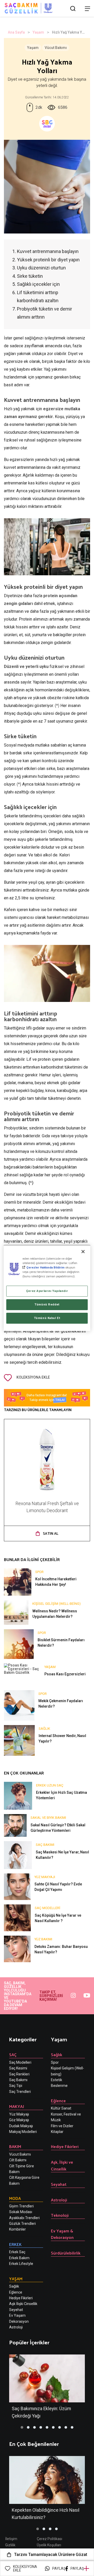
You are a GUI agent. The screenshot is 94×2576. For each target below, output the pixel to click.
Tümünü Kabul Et (47, 1318)
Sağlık (14, 2286)
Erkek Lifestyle (21, 2264)
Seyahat (59, 2184)
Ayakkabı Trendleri (24, 2218)
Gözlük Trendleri (22, 2224)
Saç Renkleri (19, 2074)
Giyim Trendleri (21, 2206)
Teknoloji (60, 2215)
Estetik (57, 2080)
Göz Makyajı (19, 2120)
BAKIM (15, 2146)
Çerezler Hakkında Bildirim (45, 1267)
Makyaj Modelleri (23, 2132)
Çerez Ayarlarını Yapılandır (47, 1291)
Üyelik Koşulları (49, 2545)
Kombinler (17, 2229)
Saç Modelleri (20, 2062)
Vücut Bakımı (56, 48)
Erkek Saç (17, 2252)
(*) (57, 706)
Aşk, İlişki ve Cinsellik (62, 2165)
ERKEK (15, 2244)
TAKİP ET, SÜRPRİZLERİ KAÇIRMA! (51, 1996)
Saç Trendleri (20, 2092)
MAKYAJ (17, 2106)
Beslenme (59, 2086)
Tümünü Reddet (47, 1304)
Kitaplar (57, 2132)
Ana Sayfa (16, 32)
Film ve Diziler (62, 2126)
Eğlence (16, 2292)
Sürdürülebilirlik (66, 2253)
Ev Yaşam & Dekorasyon (62, 2234)
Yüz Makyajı (19, 2114)
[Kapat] (83, 1252)
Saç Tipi (16, 2086)
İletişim (11, 2539)
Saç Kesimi (18, 2068)
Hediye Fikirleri (21, 2298)
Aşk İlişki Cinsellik (23, 2304)
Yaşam (38, 32)
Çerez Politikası (49, 2539)
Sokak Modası (21, 2212)
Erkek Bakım (19, 2258)
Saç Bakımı (18, 2080)
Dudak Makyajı (21, 2126)
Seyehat (16, 2310)
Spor (55, 2062)
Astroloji (16, 2327)
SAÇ (13, 2054)
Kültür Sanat (61, 2108)
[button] (22, 2427)
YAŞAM (16, 2279)
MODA (15, 2198)
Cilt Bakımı (18, 2160)
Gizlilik (10, 2545)
